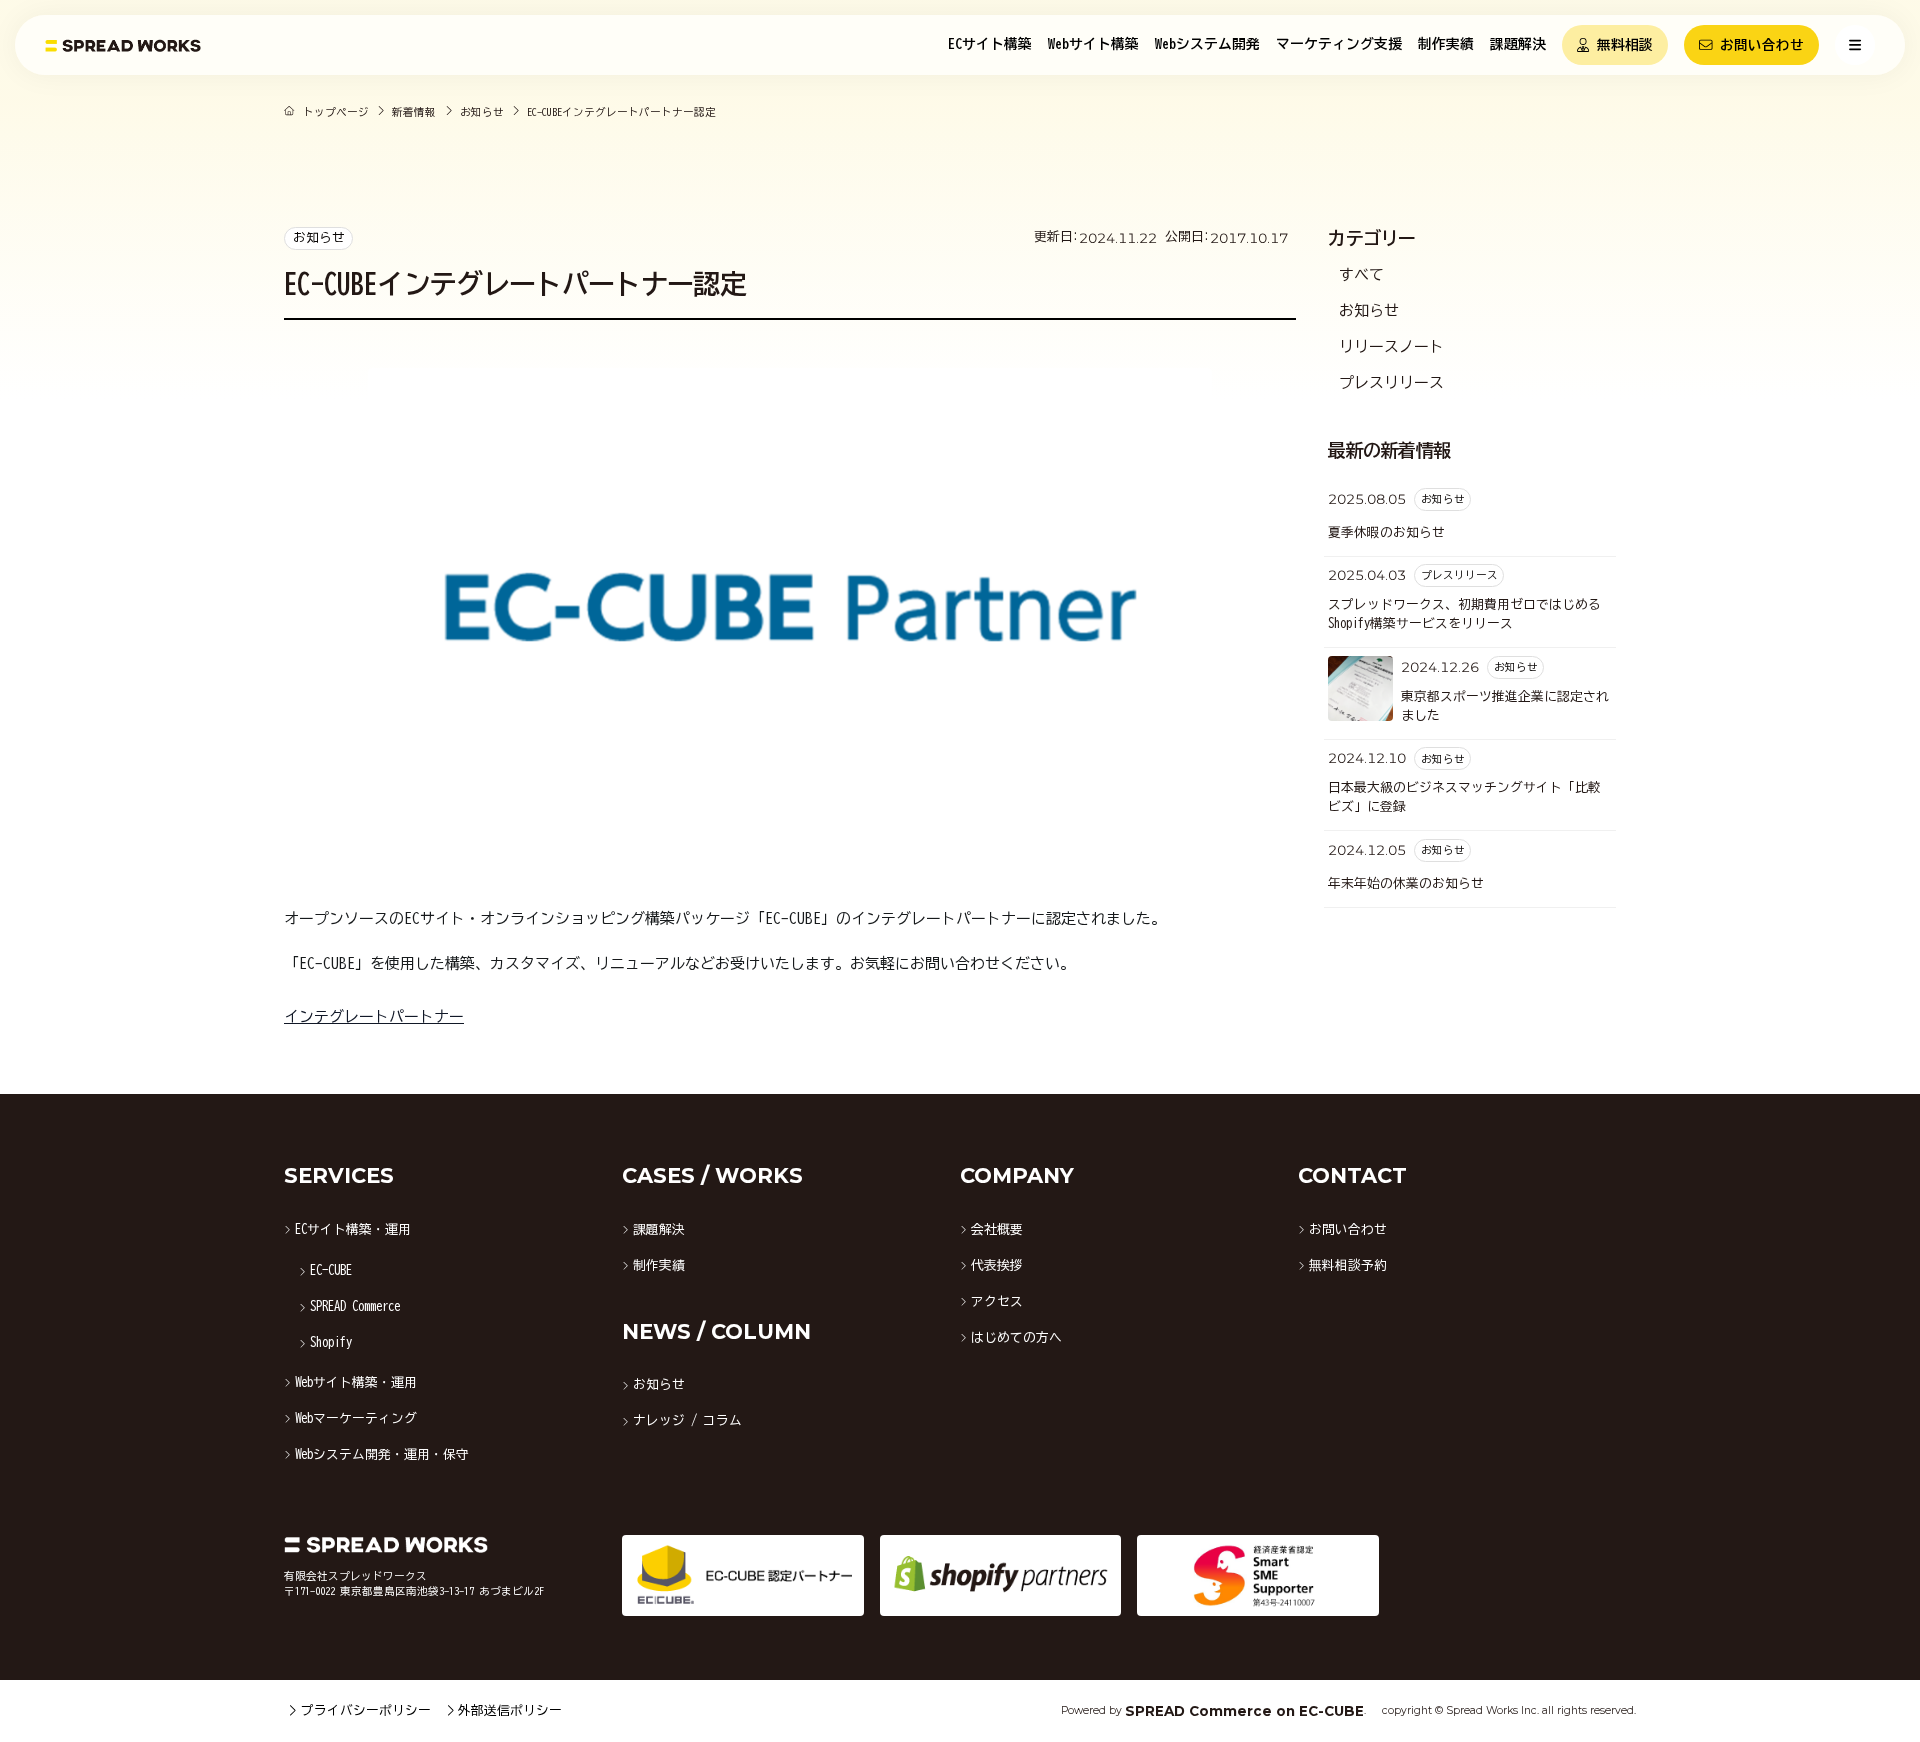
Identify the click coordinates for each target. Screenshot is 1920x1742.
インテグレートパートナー (374, 1016)
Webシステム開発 (1207, 44)
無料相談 (1625, 45)
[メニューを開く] (1855, 45)
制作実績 (1446, 44)
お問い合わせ (1762, 45)
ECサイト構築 (990, 44)
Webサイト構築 (1093, 44)
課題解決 (1518, 44)
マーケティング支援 (1339, 44)
